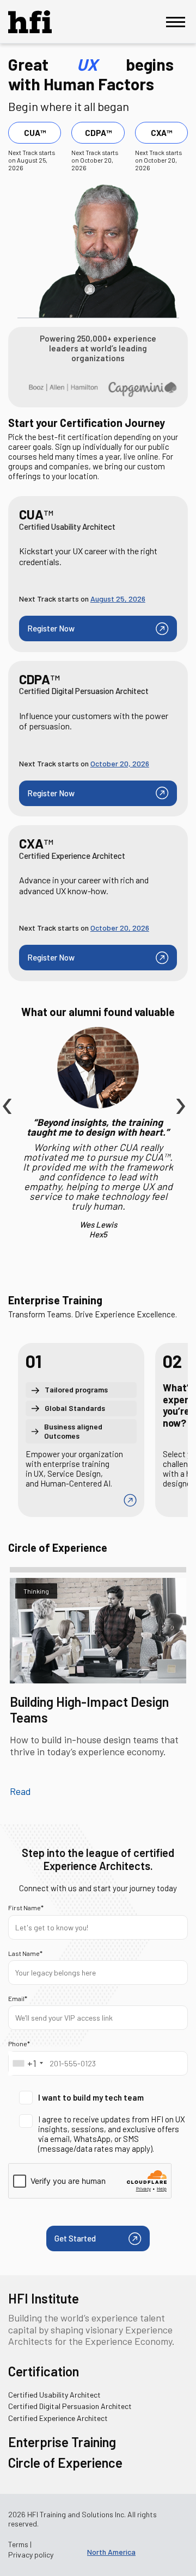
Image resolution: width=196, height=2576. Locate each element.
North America (111, 2552)
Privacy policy (31, 2555)
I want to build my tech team (91, 2097)
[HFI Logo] (38, 22)
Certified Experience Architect (58, 2418)
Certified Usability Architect (54, 2395)
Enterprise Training (62, 2442)
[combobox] (27, 2063)
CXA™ (161, 133)
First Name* (26, 1908)
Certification (44, 2371)
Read (20, 1791)
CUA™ (35, 133)
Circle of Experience (65, 2463)
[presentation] (5, 1081)
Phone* (19, 2044)
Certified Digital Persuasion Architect (70, 2406)
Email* (18, 1998)
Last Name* (25, 1953)
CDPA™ (98, 133)
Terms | (20, 2544)
